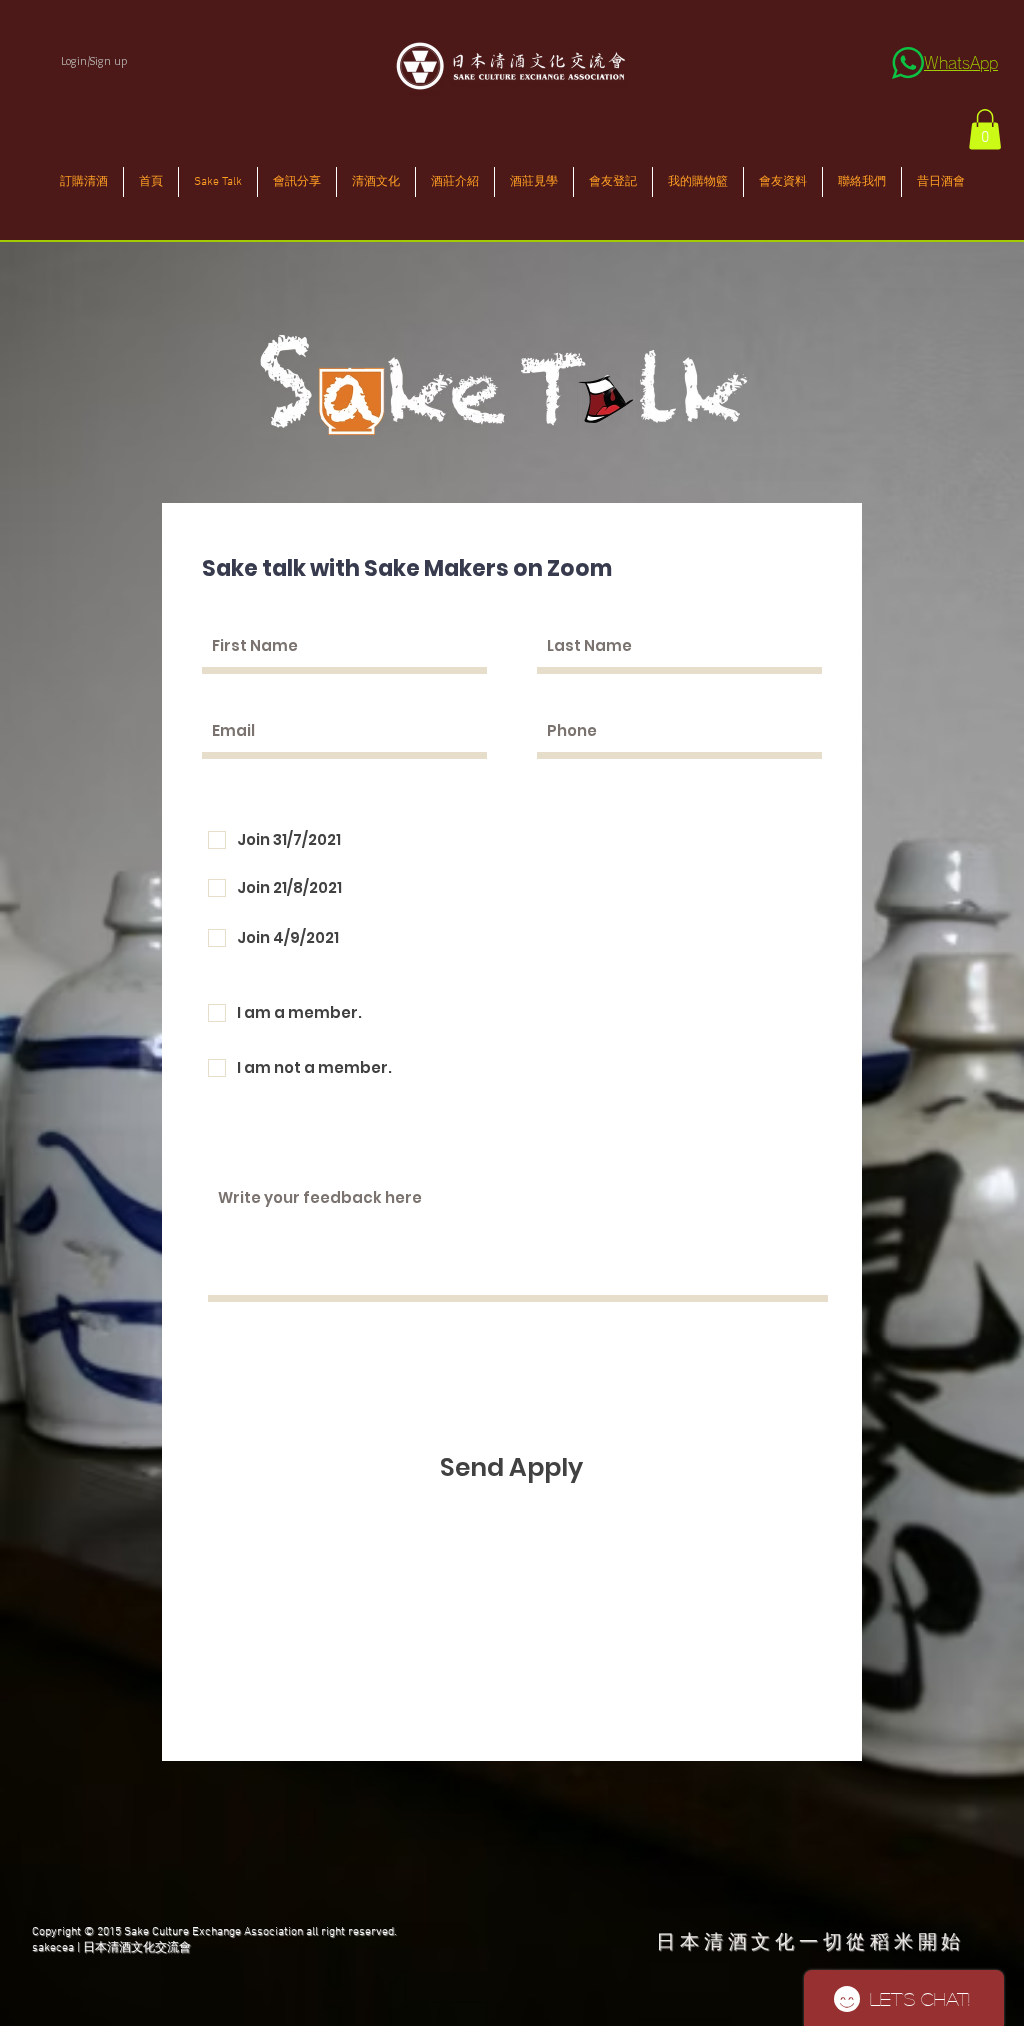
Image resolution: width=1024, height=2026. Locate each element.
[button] (985, 129)
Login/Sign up (94, 60)
